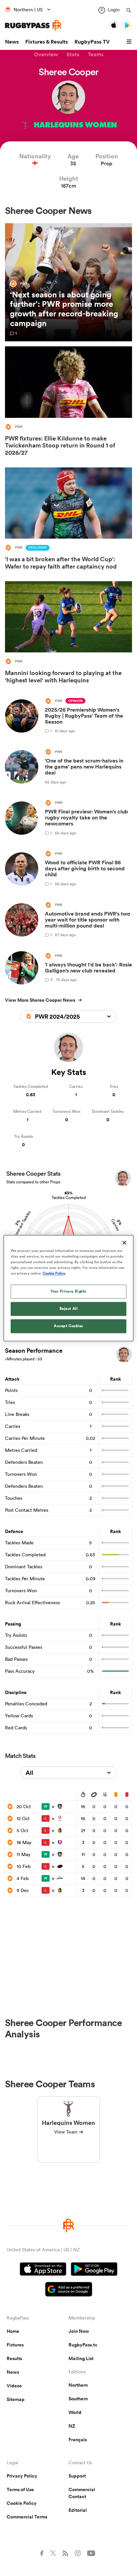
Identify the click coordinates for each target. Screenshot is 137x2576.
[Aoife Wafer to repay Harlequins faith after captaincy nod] (68, 520)
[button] (130, 42)
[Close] (124, 1243)
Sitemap (16, 2399)
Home (13, 2331)
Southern (78, 2399)
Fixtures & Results (47, 42)
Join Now (79, 2331)
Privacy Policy (22, 2476)
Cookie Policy (22, 2503)
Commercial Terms (27, 2517)
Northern (78, 2385)
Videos (14, 2386)
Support (77, 2476)
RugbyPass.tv (83, 2345)
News (12, 42)
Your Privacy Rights (68, 1291)
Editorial (78, 2510)
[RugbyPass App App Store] (43, 2270)
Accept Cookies (68, 1326)
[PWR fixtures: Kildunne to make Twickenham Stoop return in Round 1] (68, 403)
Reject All (69, 1308)
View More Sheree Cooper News (40, 1000)
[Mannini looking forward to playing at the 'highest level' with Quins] (68, 634)
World (75, 2412)
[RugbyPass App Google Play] (94, 2270)
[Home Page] (33, 25)
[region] (68, 1288)
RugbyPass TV (92, 42)
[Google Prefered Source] (69, 2290)
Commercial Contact (82, 2493)
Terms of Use (20, 2490)
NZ (72, 2426)
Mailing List (81, 2358)
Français (78, 2440)
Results (14, 2358)
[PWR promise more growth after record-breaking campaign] (68, 282)
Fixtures (15, 2345)
